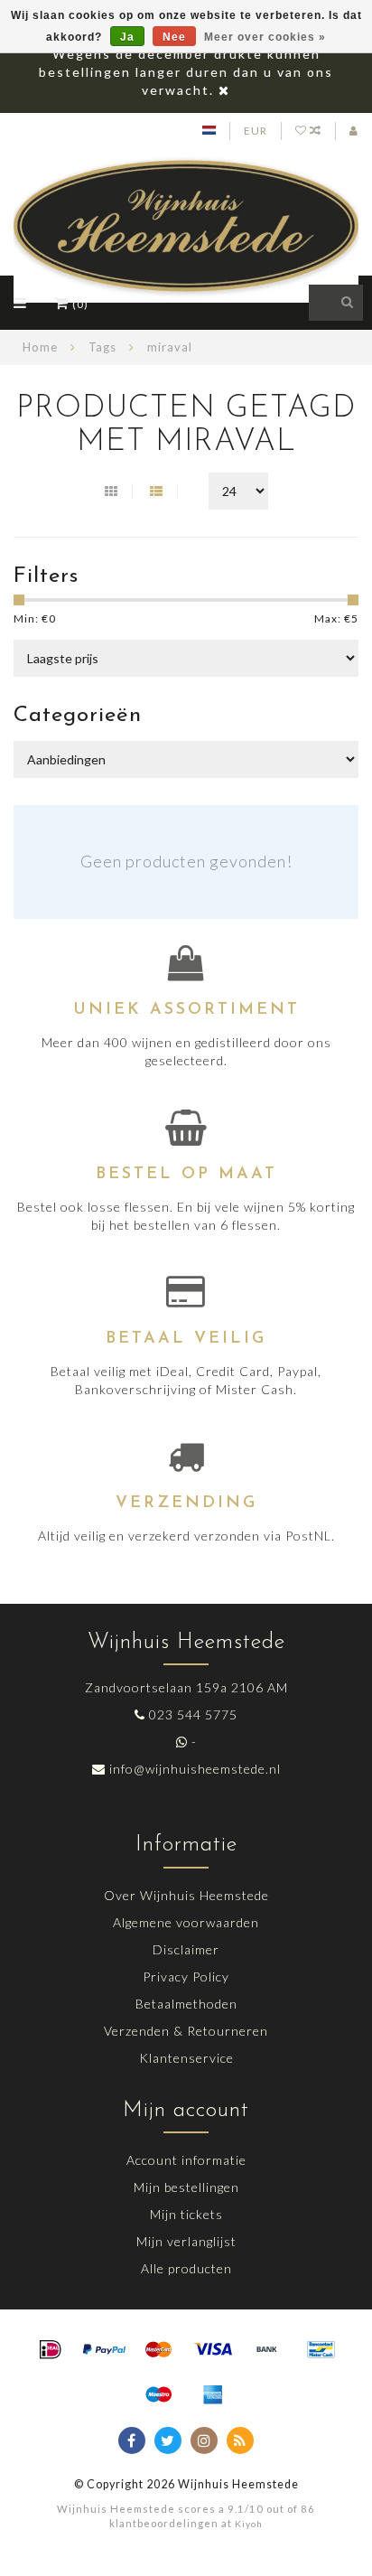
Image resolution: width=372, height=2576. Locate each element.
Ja (127, 37)
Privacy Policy (186, 1976)
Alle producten (186, 2268)
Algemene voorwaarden (186, 1922)
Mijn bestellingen (186, 2187)
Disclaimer (186, 1949)
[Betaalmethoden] (51, 2350)
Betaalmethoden (186, 2004)
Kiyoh (249, 2524)
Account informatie (186, 2160)
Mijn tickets (186, 2214)
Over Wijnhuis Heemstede (186, 1895)
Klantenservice (186, 2058)
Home (40, 347)
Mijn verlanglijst (186, 2241)
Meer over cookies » (265, 37)
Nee (174, 37)
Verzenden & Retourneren (186, 2031)
